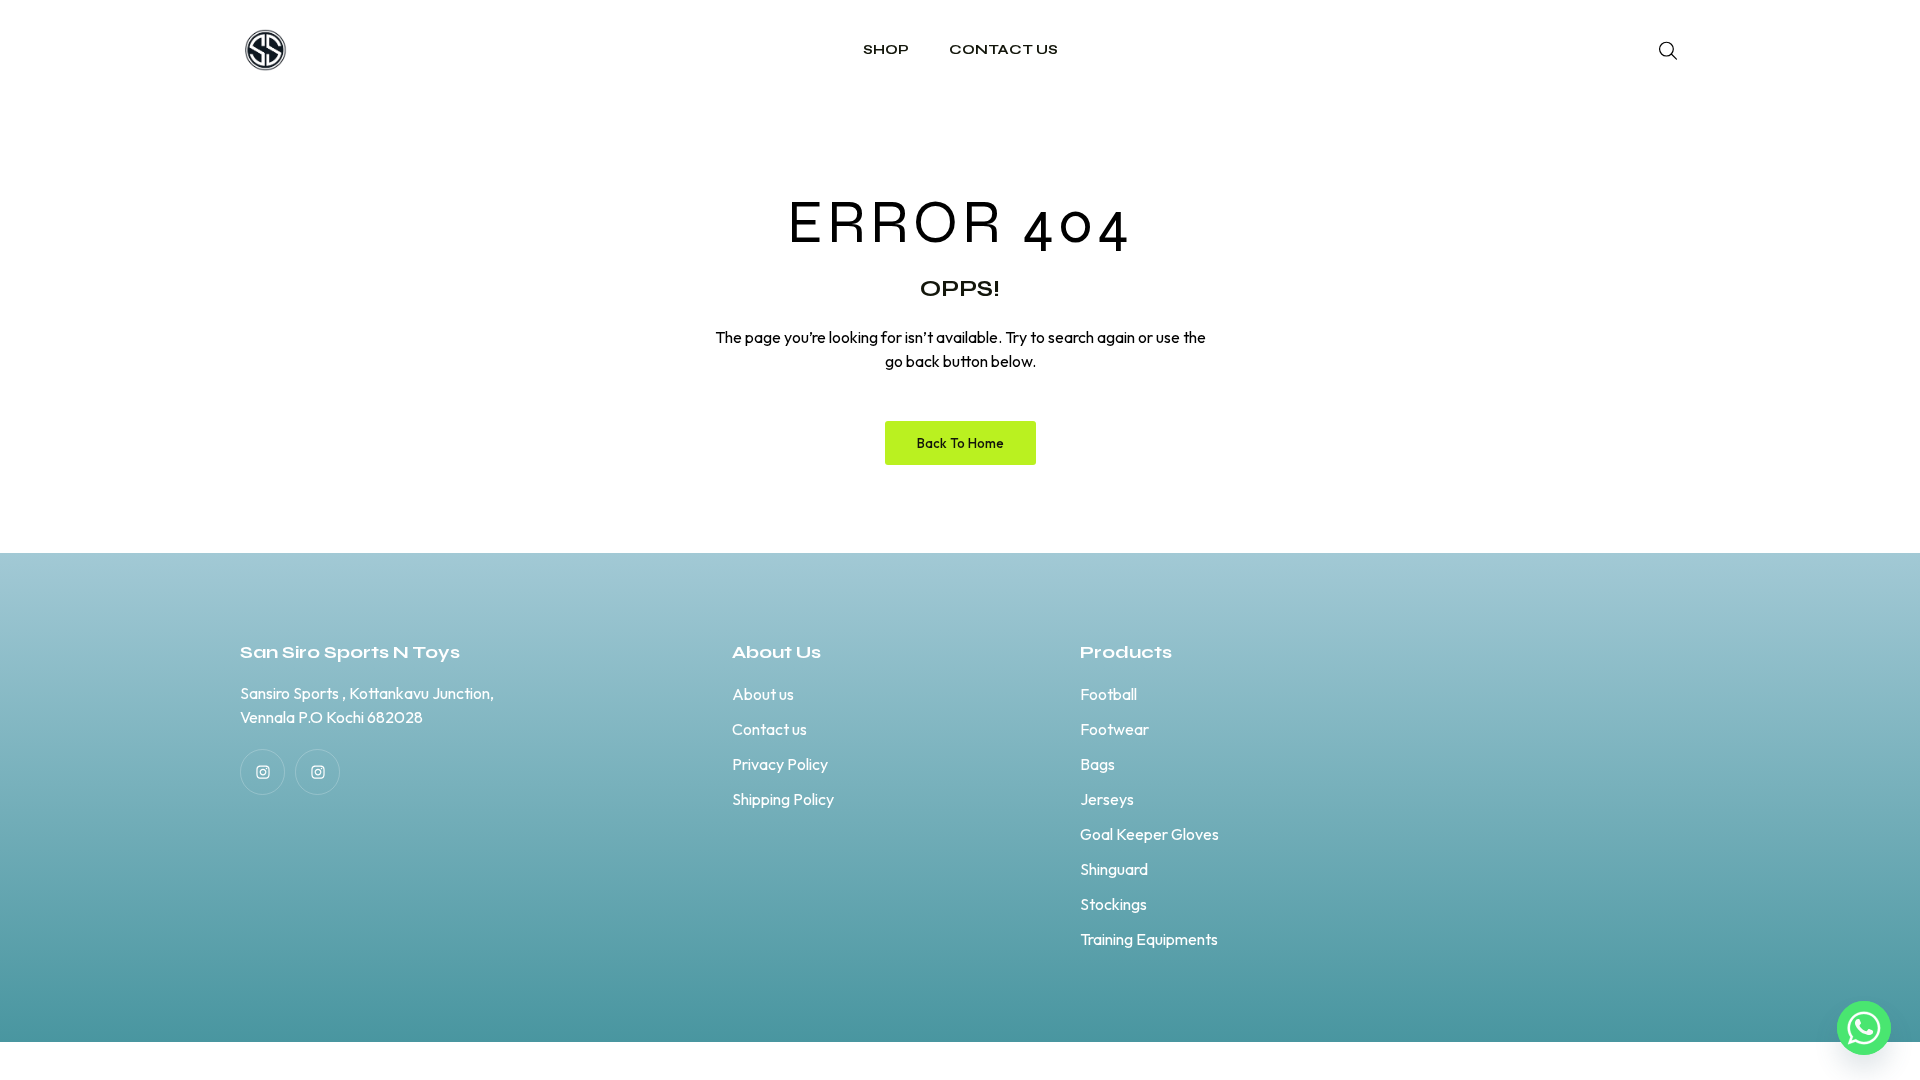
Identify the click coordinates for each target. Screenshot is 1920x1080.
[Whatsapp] (1864, 1028)
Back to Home (960, 443)
